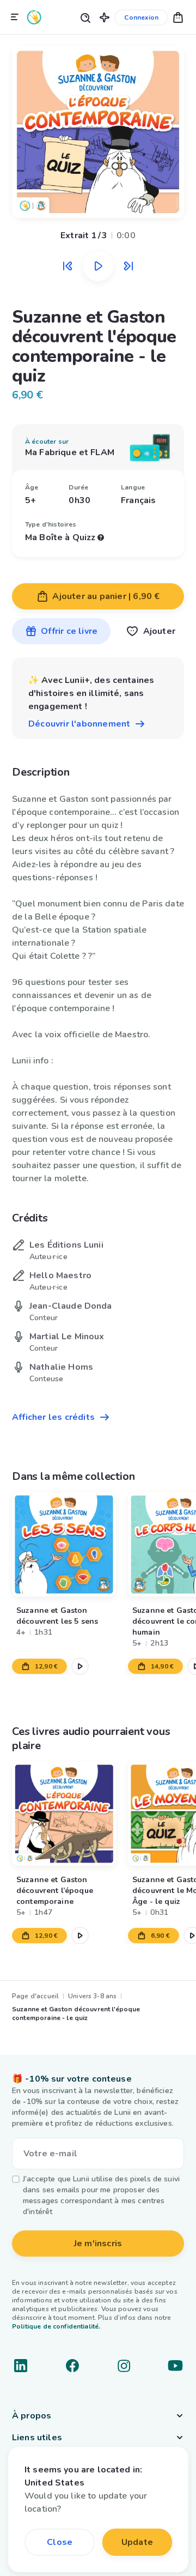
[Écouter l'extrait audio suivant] (128, 266)
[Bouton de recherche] (85, 17)
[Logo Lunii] (34, 17)
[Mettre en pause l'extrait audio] (98, 266)
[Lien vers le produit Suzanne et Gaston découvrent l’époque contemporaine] (64, 1814)
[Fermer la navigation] (15, 17)
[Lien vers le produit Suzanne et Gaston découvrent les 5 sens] (64, 1544)
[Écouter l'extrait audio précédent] (68, 266)
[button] (105, 17)
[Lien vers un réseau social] (21, 2366)
